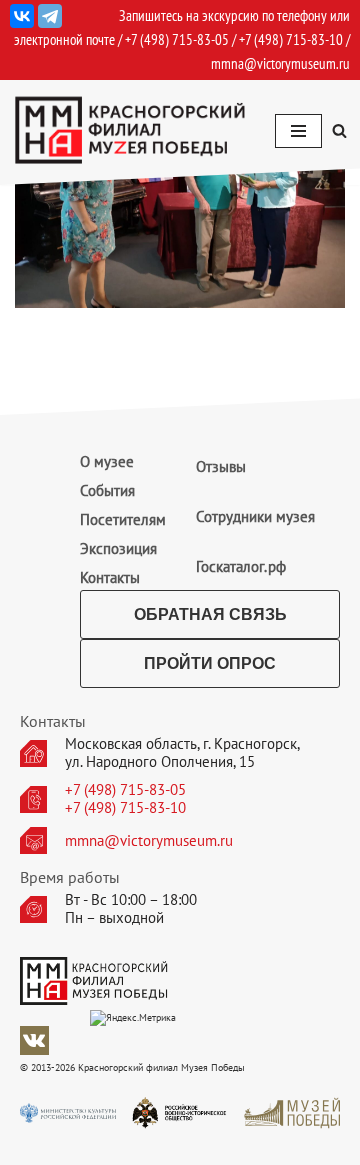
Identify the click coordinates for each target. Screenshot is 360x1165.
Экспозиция (118, 548)
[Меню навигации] (298, 131)
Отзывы (221, 466)
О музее (107, 461)
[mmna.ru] (130, 130)
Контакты (110, 577)
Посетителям (123, 519)
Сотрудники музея (255, 516)
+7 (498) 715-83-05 (125, 790)
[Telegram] (50, 16)
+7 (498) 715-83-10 (125, 808)
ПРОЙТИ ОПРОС (210, 663)
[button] (339, 130)
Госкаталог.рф (241, 566)
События (107, 490)
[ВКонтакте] (22, 16)
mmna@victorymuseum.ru (280, 63)
